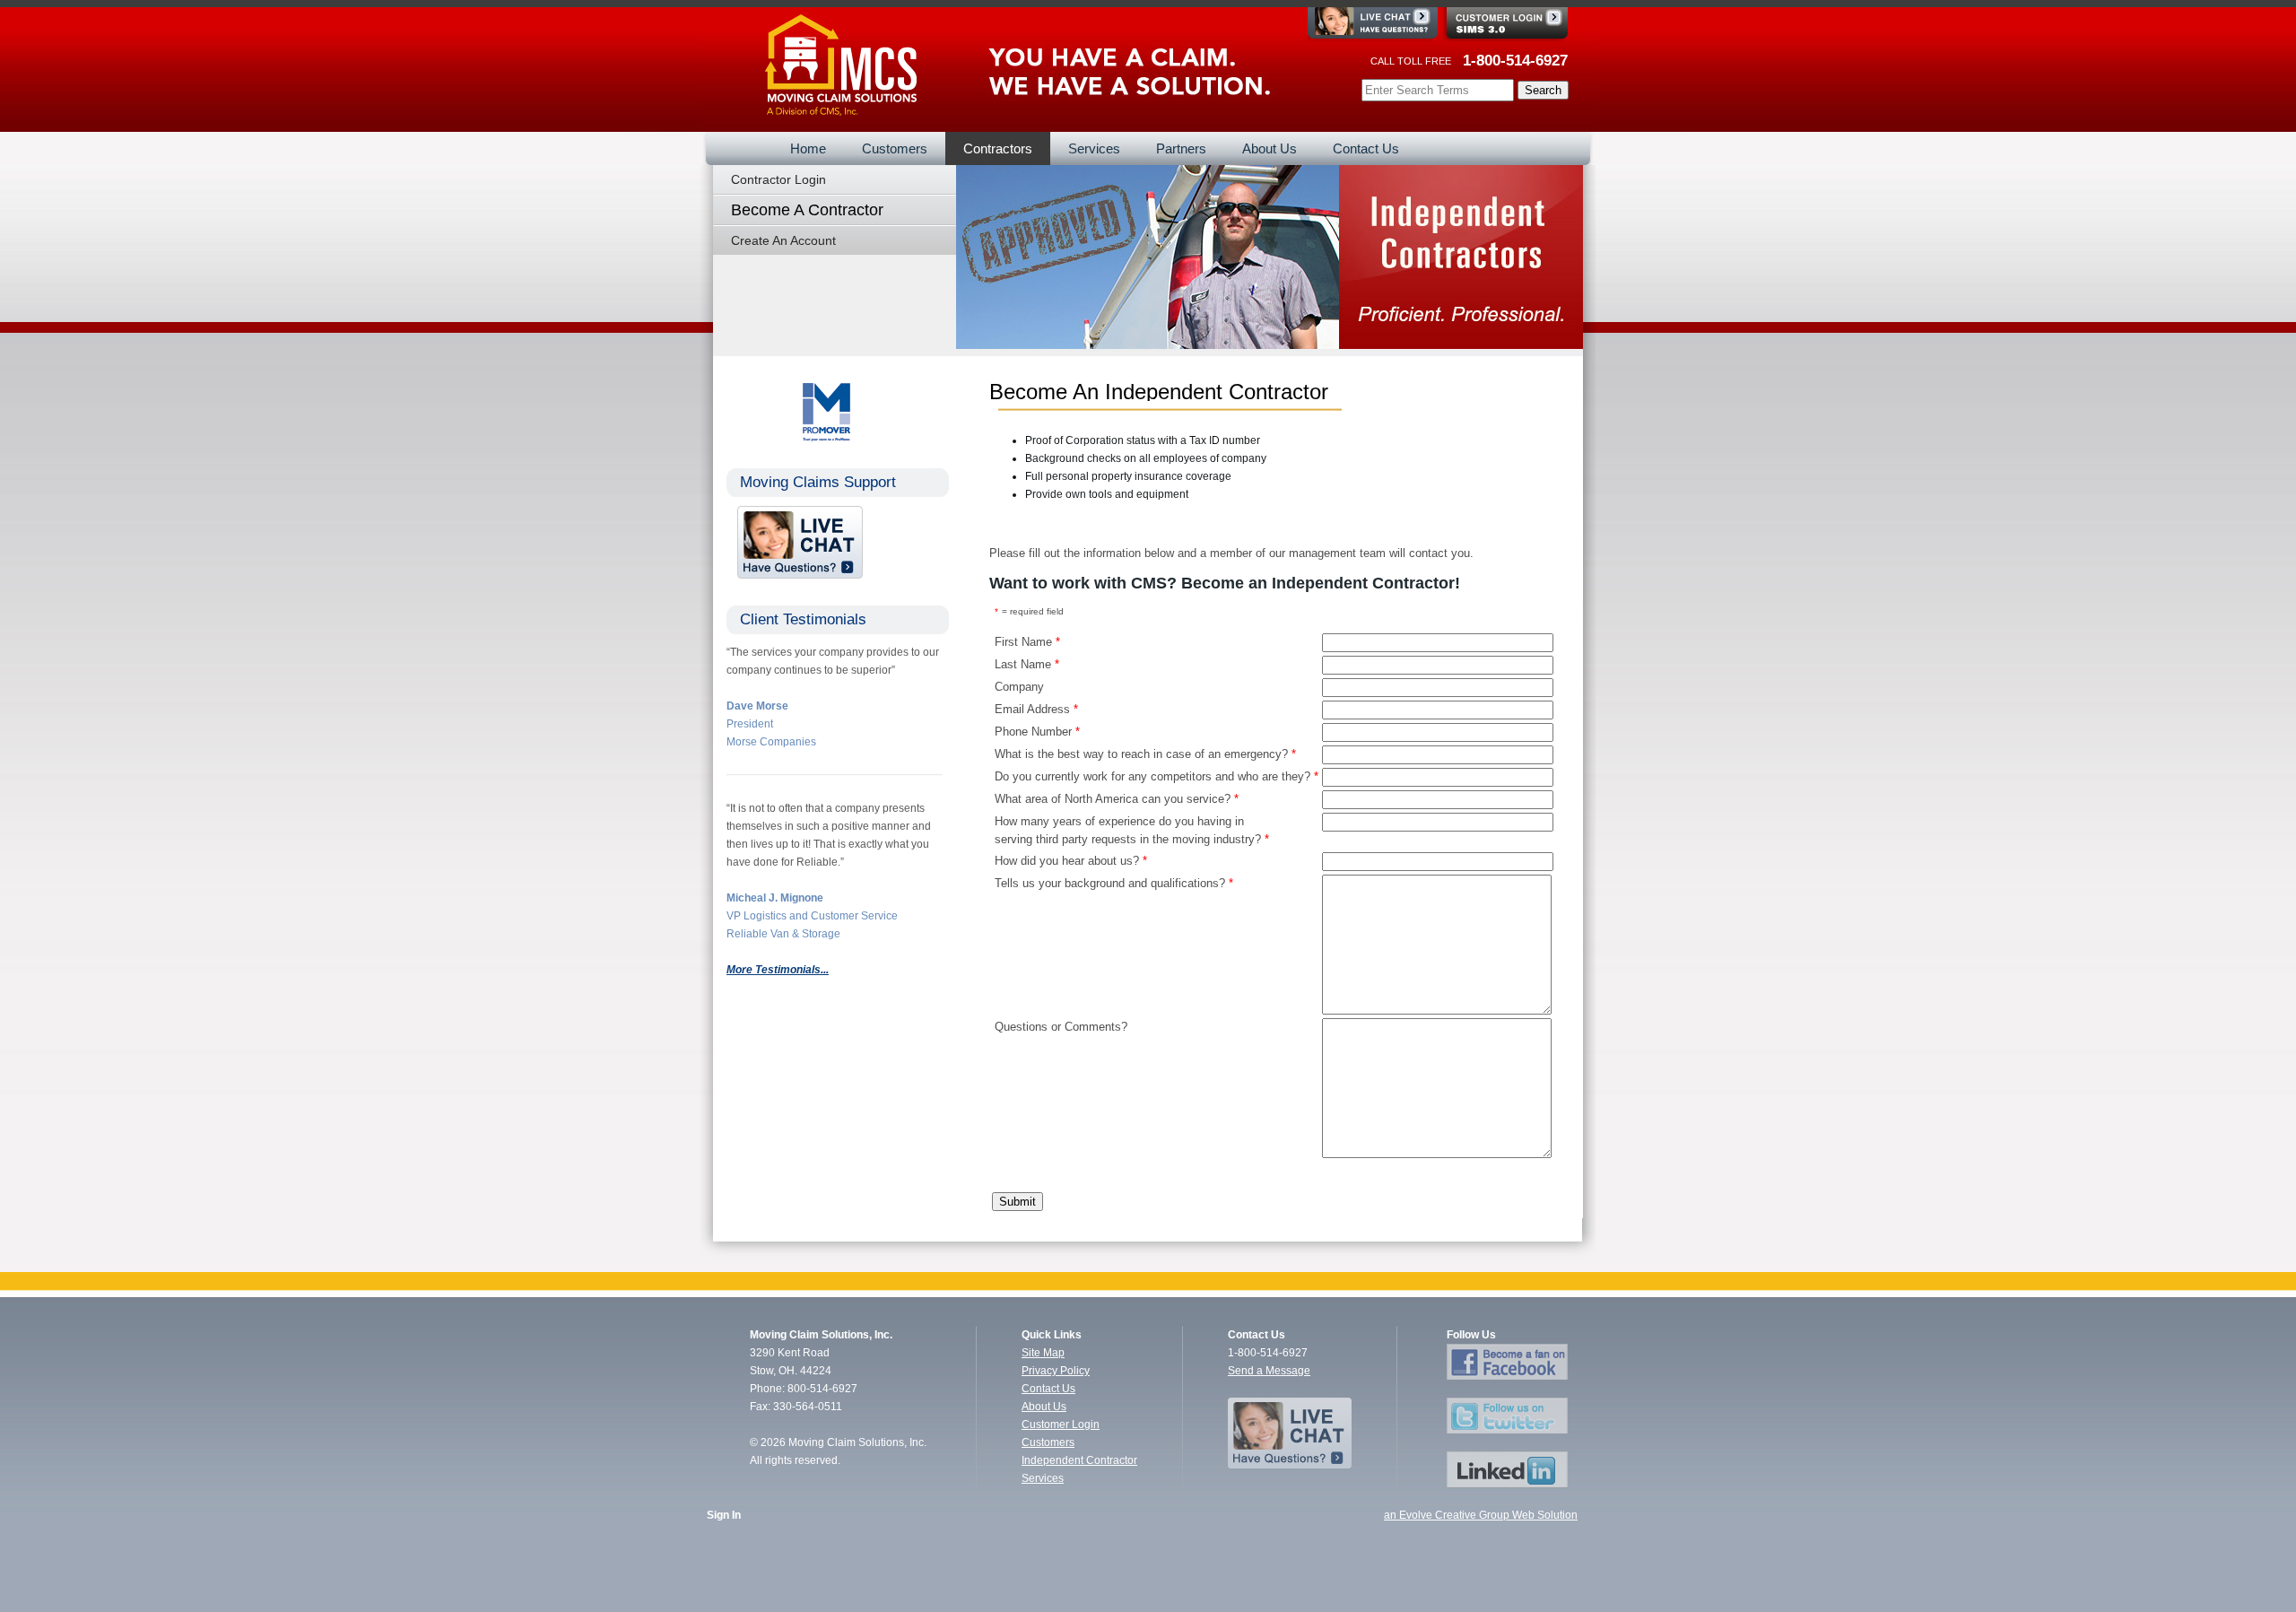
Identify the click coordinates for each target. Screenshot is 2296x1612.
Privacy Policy (1056, 1371)
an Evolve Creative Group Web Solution (1481, 1515)
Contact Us (1048, 1389)
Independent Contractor (1079, 1460)
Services (1043, 1478)
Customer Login (1061, 1425)
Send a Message (1269, 1371)
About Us (1044, 1407)
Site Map (1043, 1353)
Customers (1048, 1442)
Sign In (724, 1515)
